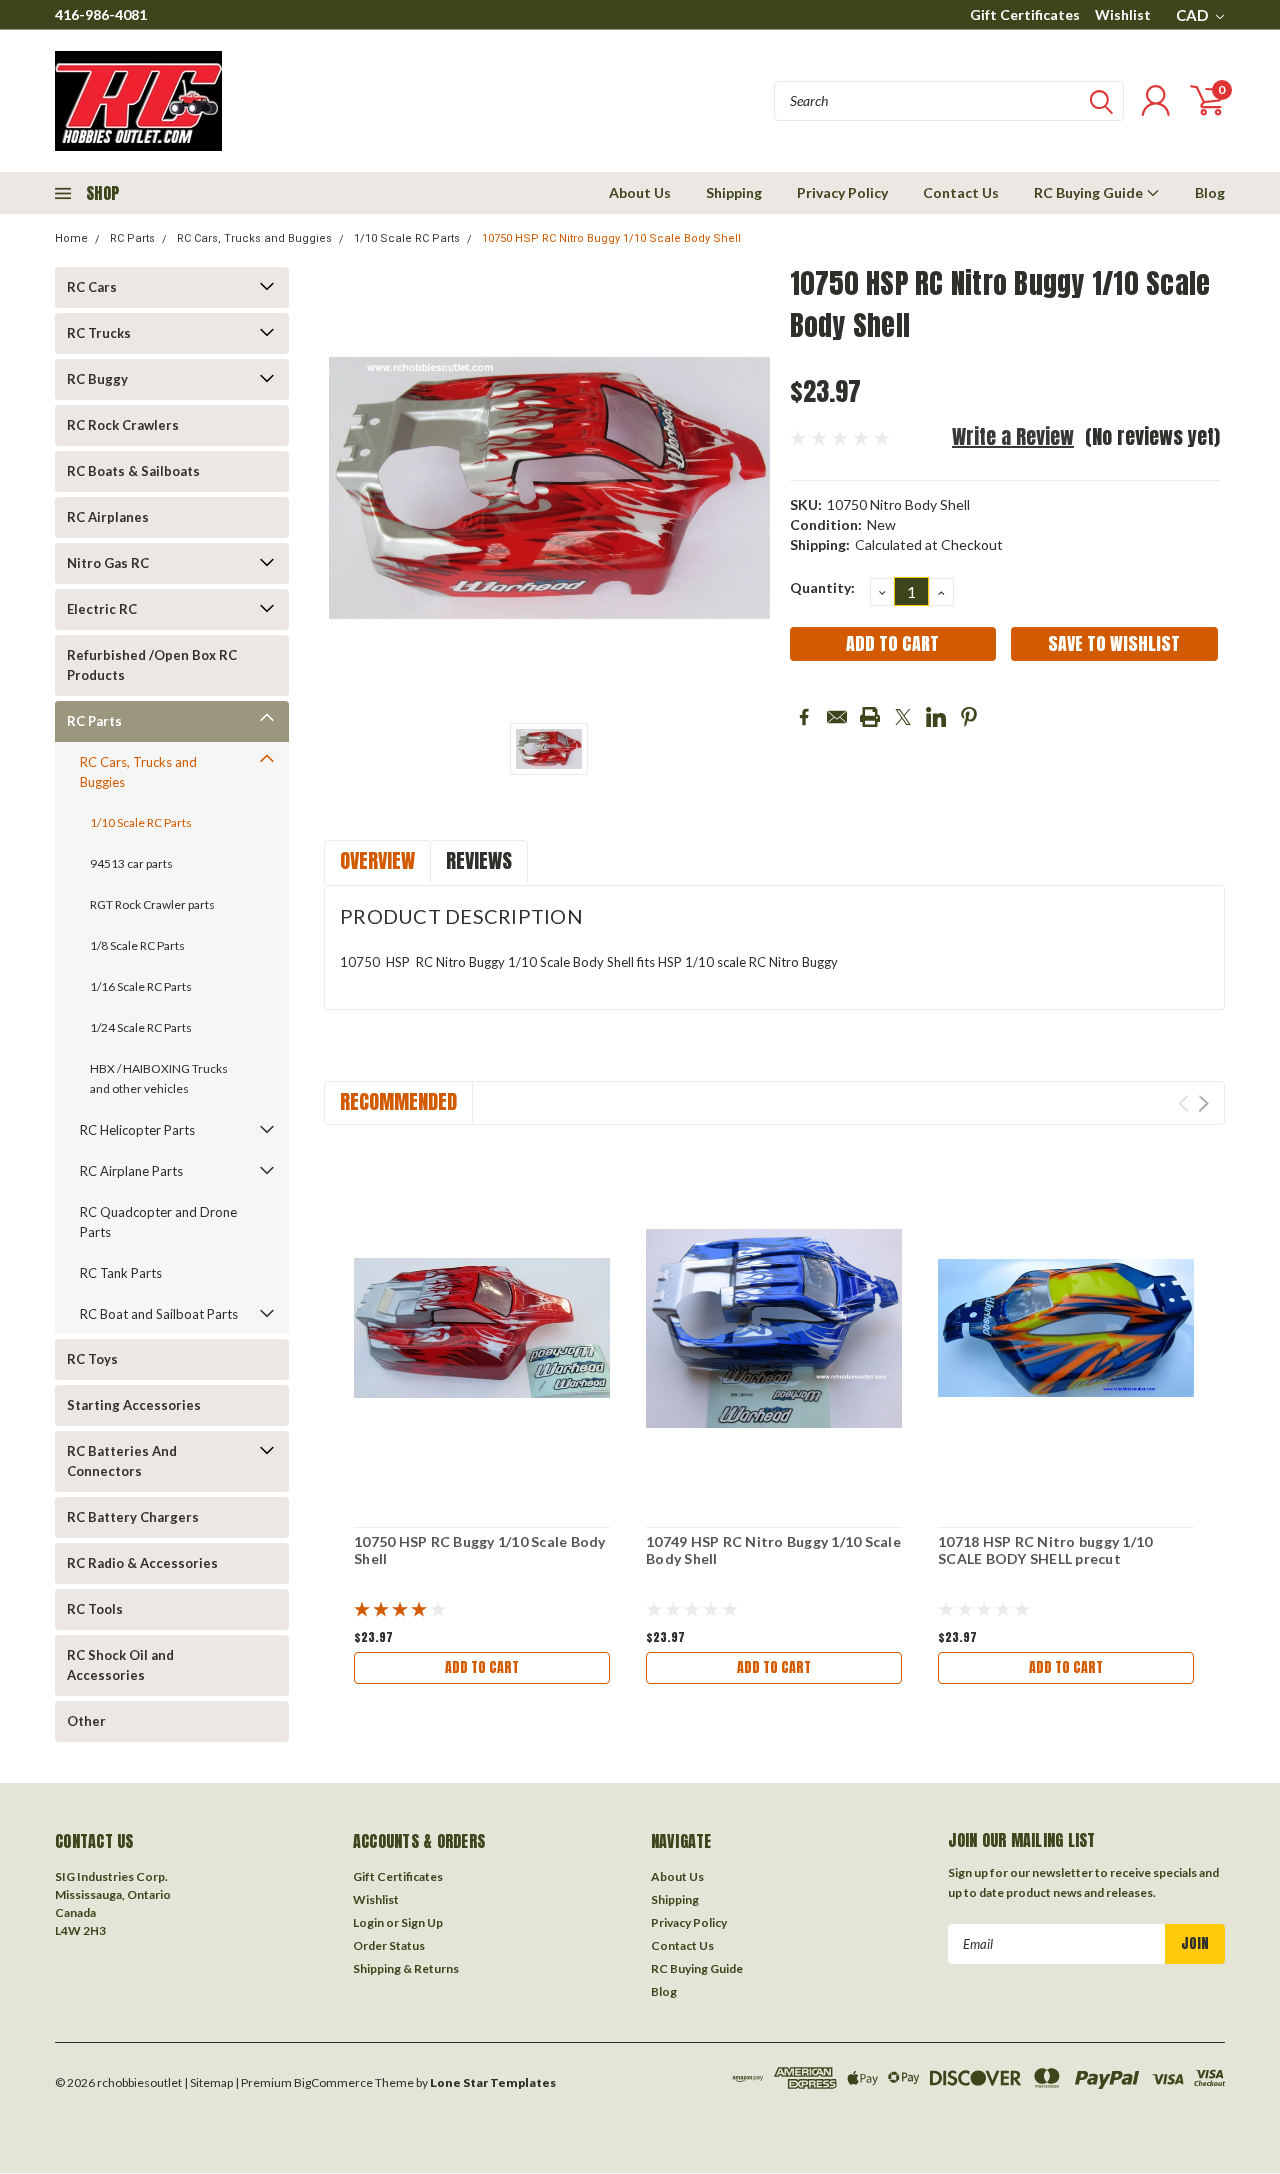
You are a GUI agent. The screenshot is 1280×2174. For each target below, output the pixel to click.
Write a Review (1013, 436)
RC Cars (92, 287)
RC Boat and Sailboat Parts (159, 1314)
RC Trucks (99, 333)
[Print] (870, 717)
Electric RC (102, 609)
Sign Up (422, 1922)
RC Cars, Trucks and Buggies (254, 238)
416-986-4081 (101, 14)
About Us (640, 192)
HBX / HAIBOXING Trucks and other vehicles (159, 1078)
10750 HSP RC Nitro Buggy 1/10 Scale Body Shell (611, 238)
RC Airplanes (108, 517)
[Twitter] (903, 717)
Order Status (389, 1945)
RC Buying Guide (1090, 192)
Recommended (398, 1101)
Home (71, 238)
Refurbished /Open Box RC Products (152, 665)
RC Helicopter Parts (137, 1130)
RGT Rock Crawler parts (152, 904)
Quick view (482, 1328)
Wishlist (1123, 14)
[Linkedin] (936, 717)
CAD (1193, 15)
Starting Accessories (134, 1405)
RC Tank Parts (121, 1273)
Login (368, 1922)
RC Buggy (97, 379)
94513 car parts (131, 863)
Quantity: (822, 587)
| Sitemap (208, 2082)
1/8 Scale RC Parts (137, 945)
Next (1203, 1103)
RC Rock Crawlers (123, 425)
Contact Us (961, 192)
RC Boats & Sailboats (133, 471)
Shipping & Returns (406, 1968)
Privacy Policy (842, 192)
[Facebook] (804, 717)
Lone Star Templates (493, 2082)
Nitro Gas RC (108, 563)
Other (86, 1721)
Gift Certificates (1025, 14)
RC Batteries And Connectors (122, 1461)
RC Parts (132, 238)
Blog (1210, 192)
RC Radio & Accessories (142, 1563)
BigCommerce (333, 2082)
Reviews (479, 860)
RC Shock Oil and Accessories (120, 1665)
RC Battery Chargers (133, 1517)
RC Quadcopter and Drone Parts (158, 1222)
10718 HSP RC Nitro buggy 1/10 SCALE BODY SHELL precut (1045, 1550)
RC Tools (95, 1609)
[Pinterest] (969, 717)
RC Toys (92, 1359)
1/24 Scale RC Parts (141, 1027)
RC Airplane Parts (131, 1171)
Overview (377, 860)
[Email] (837, 717)
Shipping (734, 192)
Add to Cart (482, 1667)
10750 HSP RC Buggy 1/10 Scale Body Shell (480, 1550)
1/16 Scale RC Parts (141, 986)
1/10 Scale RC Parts (407, 238)
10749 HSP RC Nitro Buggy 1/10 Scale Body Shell (773, 1550)
